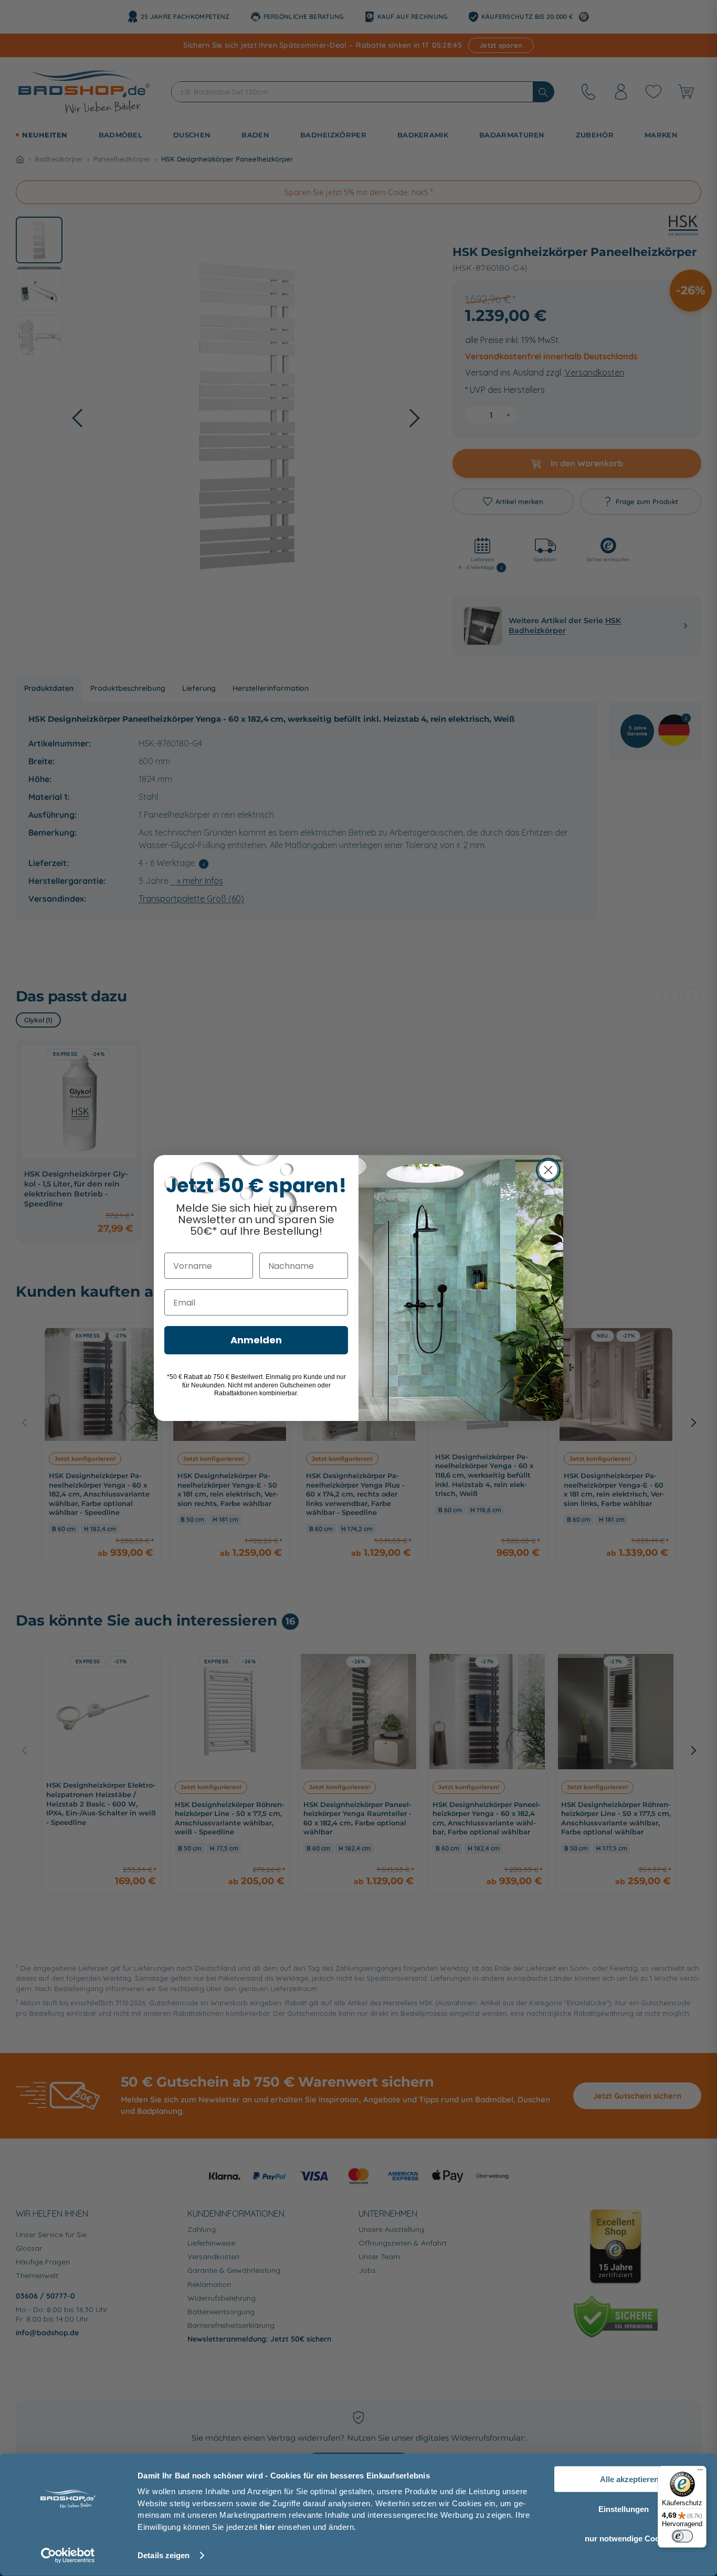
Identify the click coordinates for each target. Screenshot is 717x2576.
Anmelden (256, 1340)
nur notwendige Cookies (630, 2538)
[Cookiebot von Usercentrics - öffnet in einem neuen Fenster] (68, 2556)
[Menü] (700, 2472)
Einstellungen (624, 2509)
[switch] (682, 2536)
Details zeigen (164, 2555)
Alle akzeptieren (629, 2479)
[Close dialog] (548, 1170)
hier (267, 2526)
